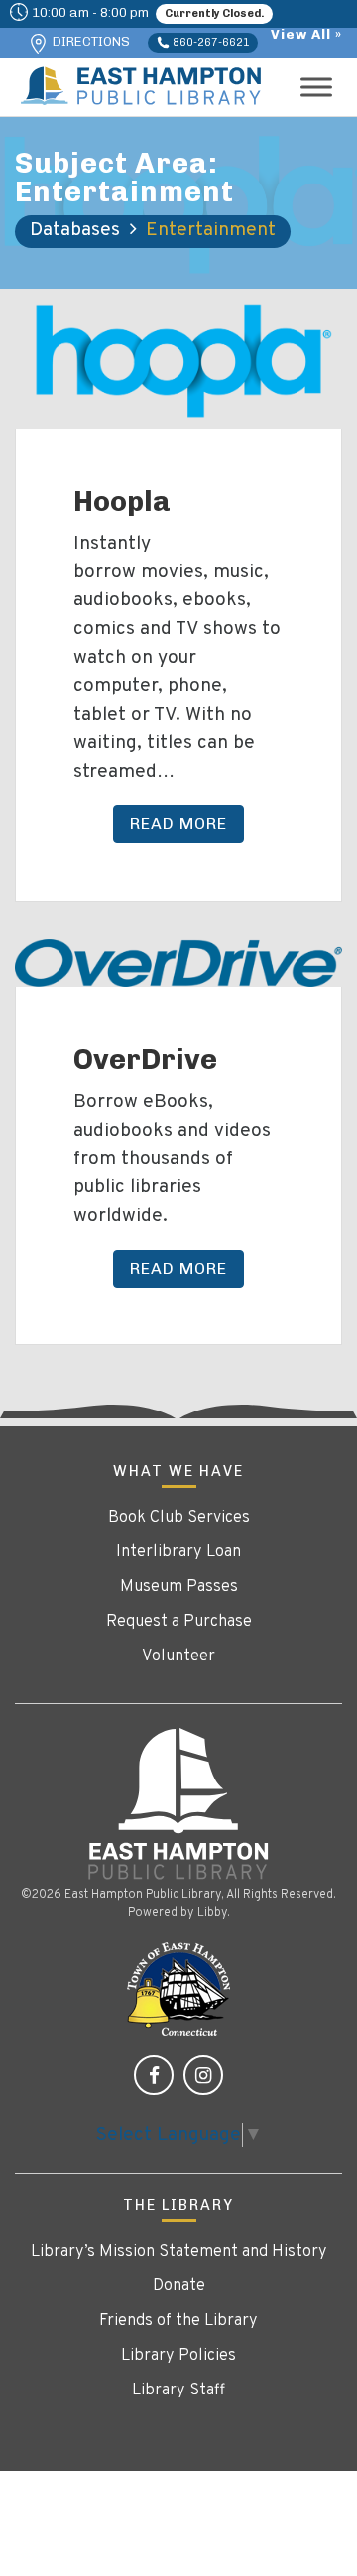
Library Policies (178, 2356)
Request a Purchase (179, 1622)
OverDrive (145, 1059)
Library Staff (178, 2391)
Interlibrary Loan (178, 1552)
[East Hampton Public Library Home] (178, 1804)
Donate (179, 2286)
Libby (212, 1913)
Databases (75, 230)
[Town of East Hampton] (178, 1990)
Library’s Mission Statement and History (179, 2252)
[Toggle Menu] (316, 87)
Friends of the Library (178, 2321)
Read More (178, 824)
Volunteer (178, 1656)
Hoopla (122, 501)
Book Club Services (179, 1518)
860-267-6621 (210, 42)
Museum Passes (179, 1587)
